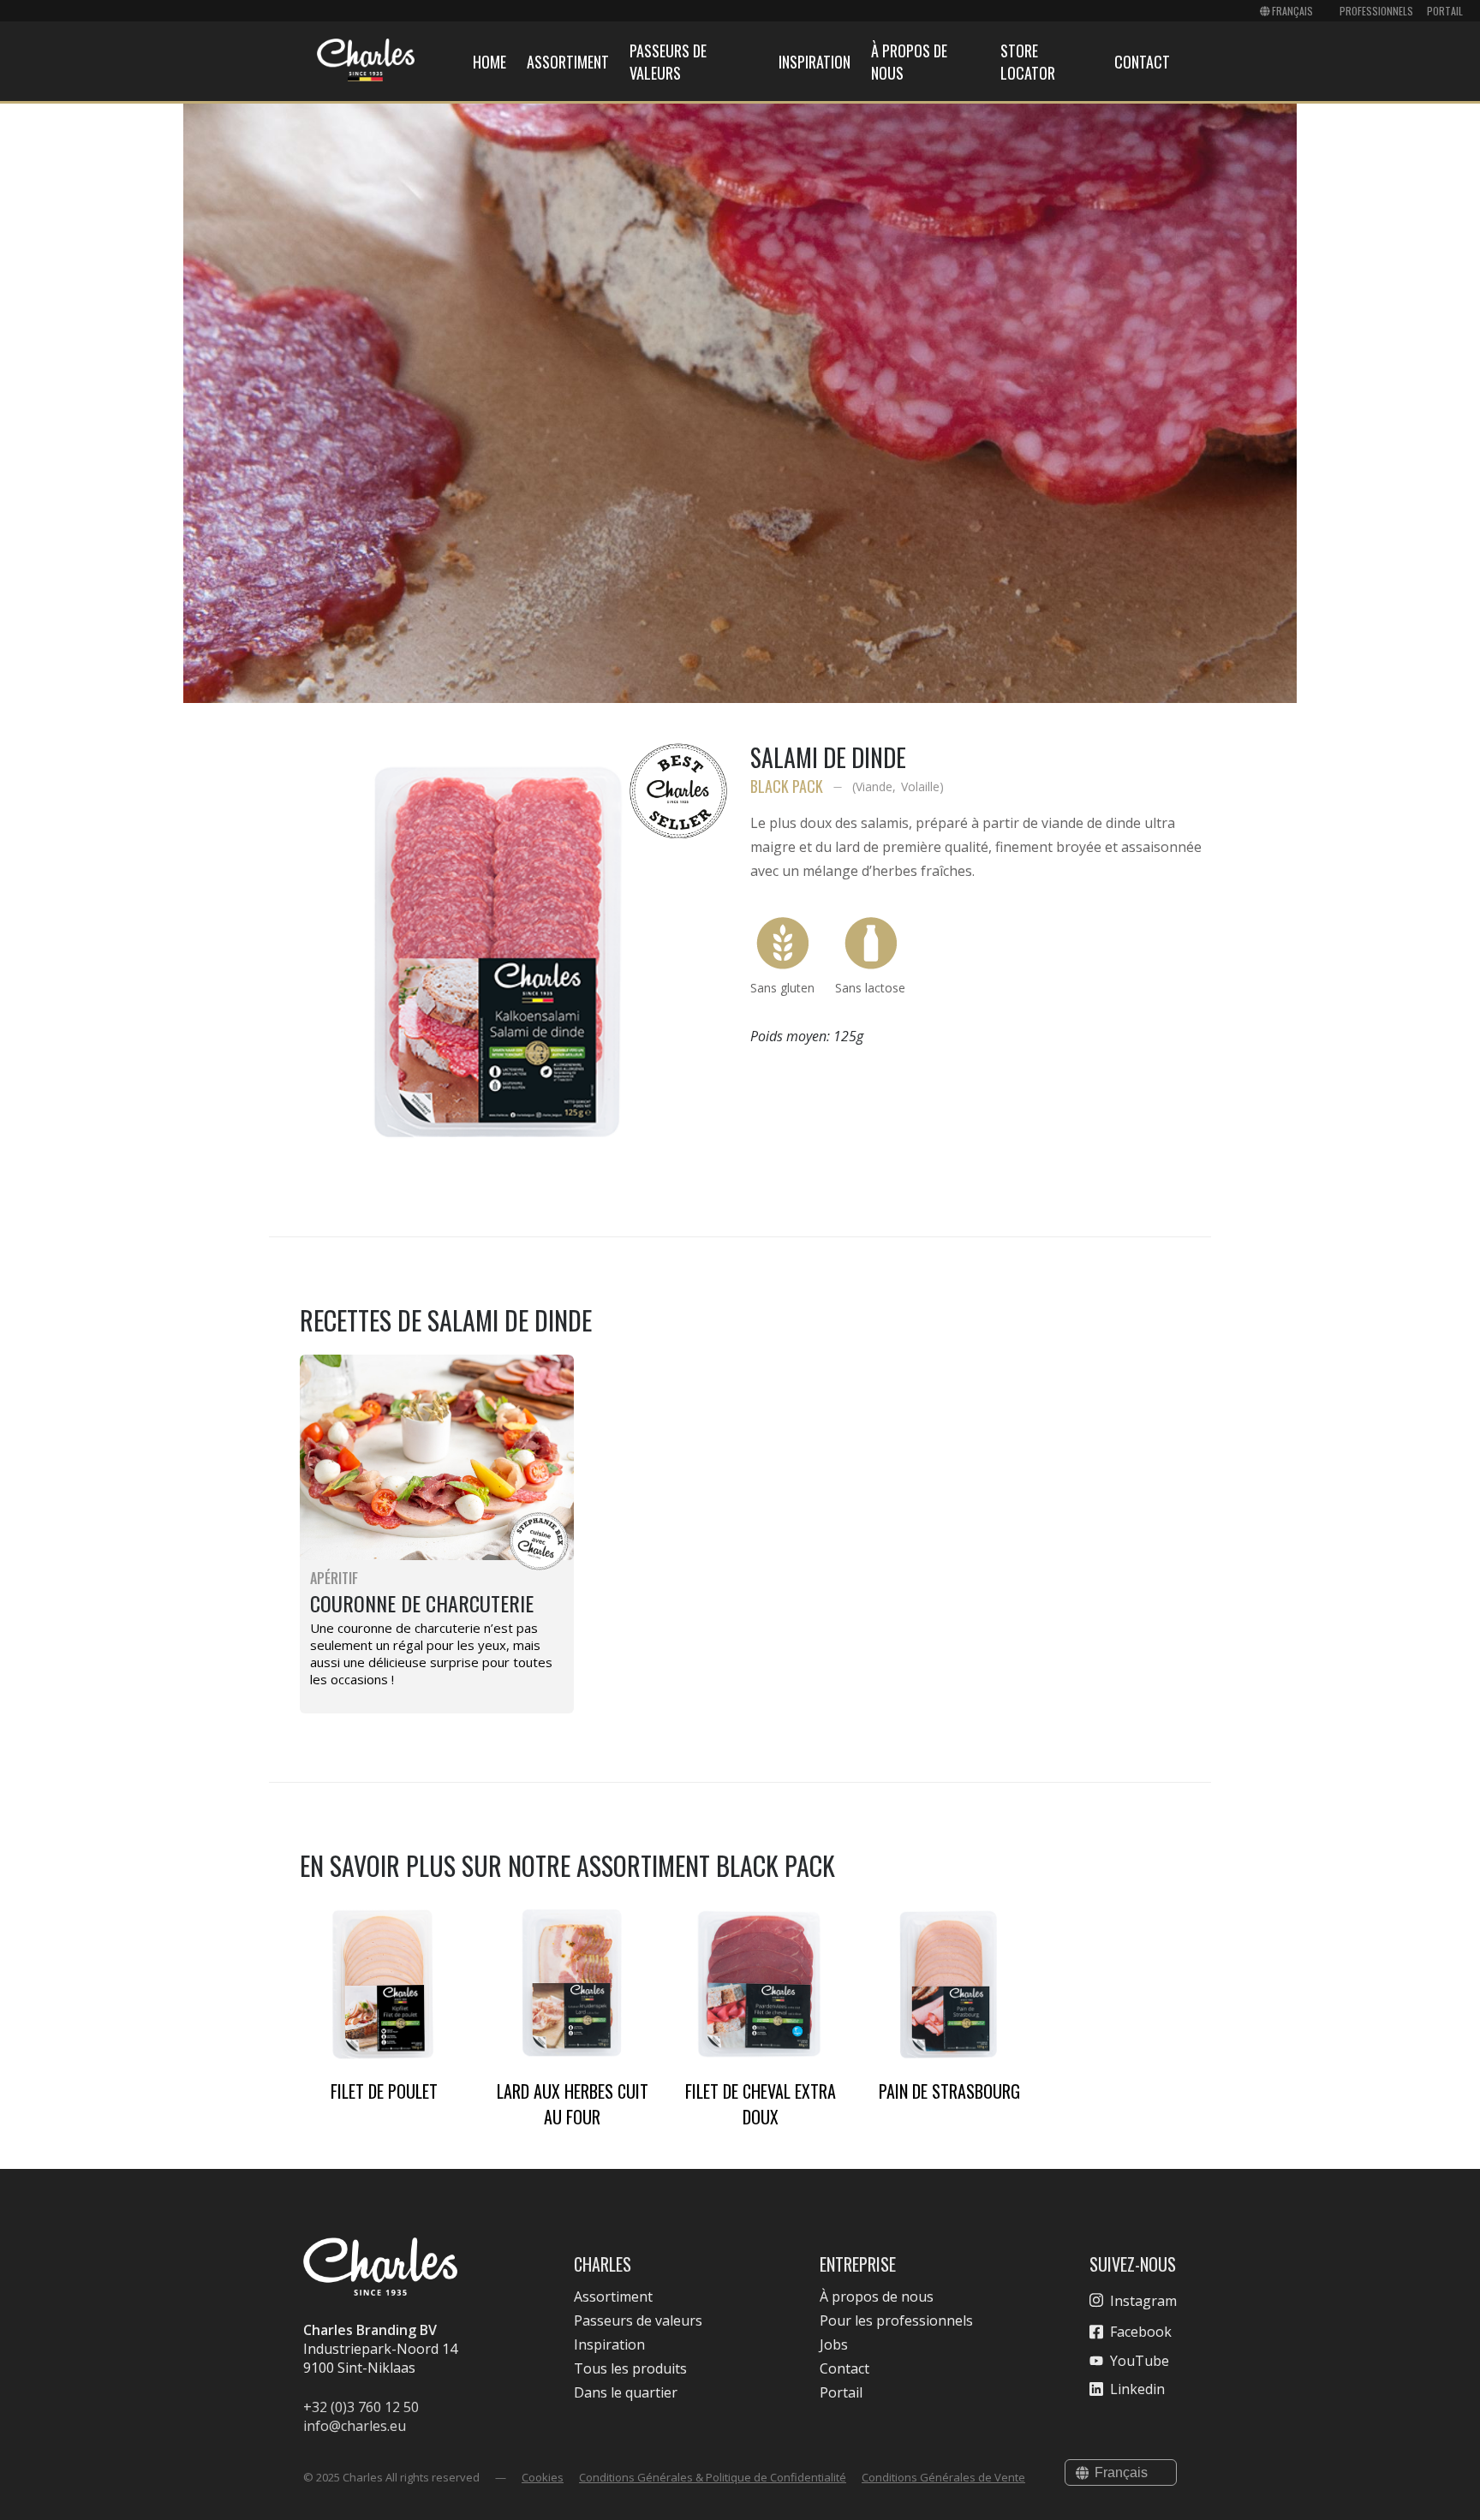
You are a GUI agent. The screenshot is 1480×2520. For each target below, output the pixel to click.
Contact (1142, 62)
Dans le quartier (626, 2392)
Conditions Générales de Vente (943, 2477)
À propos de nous (877, 2297)
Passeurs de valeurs (668, 62)
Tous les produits (630, 2368)
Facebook (1141, 2332)
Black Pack (787, 786)
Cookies (543, 2477)
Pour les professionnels (896, 2320)
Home (489, 62)
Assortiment (568, 62)
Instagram (1143, 2301)
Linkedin (1137, 2389)
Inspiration (815, 62)
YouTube (1140, 2361)
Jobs (834, 2344)
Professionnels (1376, 11)
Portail (1445, 11)
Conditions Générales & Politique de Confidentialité (713, 2477)
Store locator (1028, 62)
